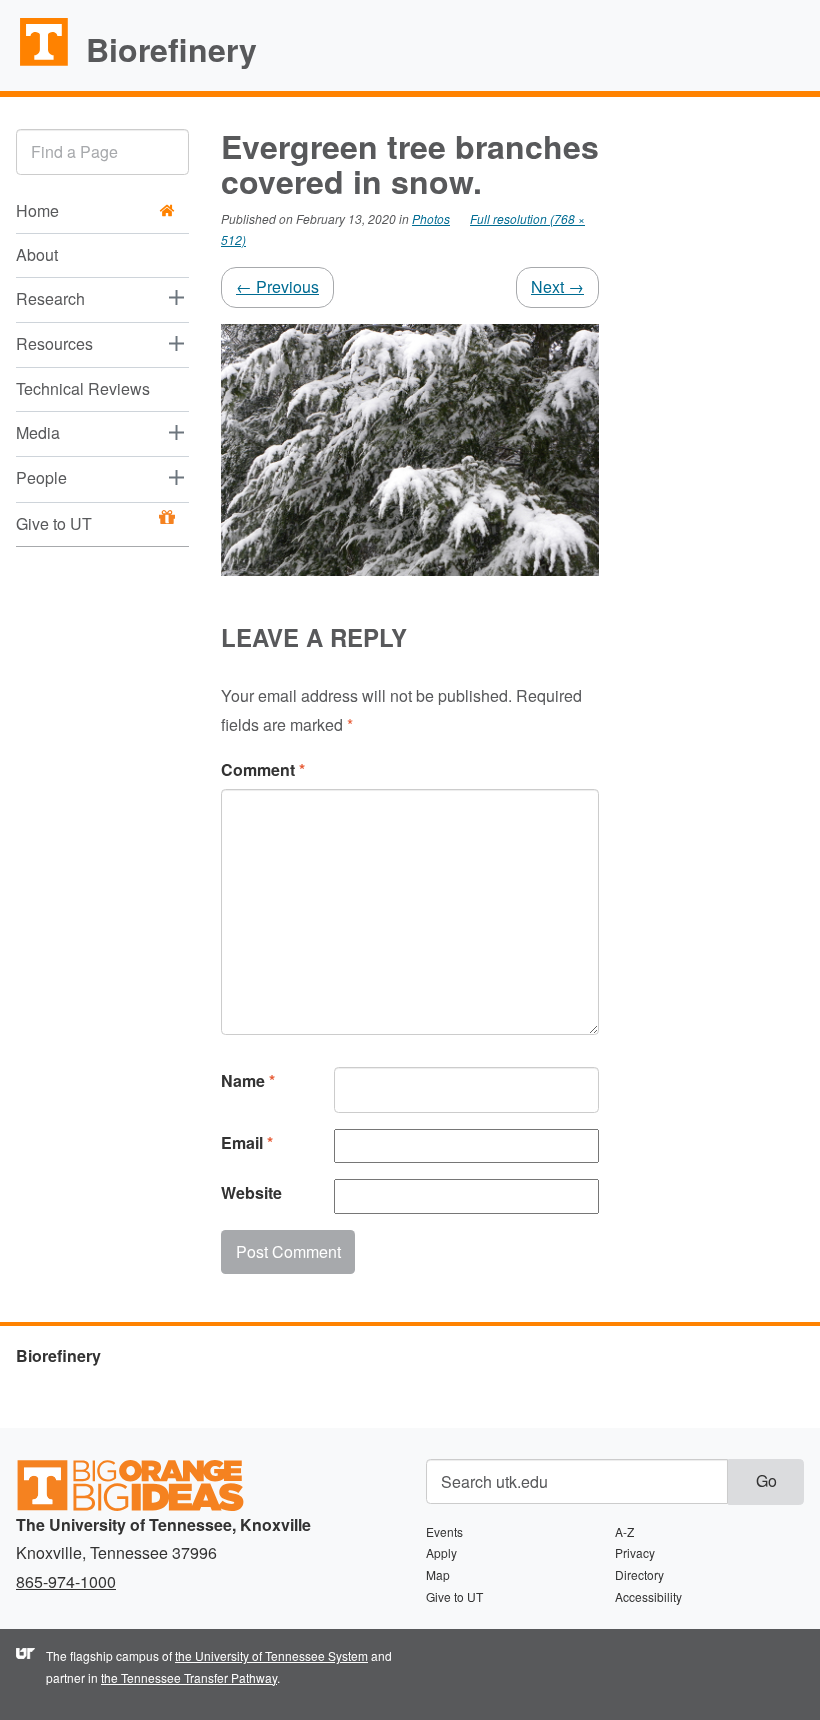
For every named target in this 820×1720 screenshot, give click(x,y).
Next (557, 286)
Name (248, 1080)
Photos (431, 218)
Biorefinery (171, 49)
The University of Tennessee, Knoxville (35, 64)
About (37, 254)
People (41, 477)
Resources (54, 343)
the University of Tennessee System (271, 1655)
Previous (277, 286)
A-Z (624, 1531)
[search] (102, 151)
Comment (263, 769)
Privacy (635, 1552)
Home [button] (37, 210)
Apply (441, 1552)
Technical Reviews (83, 388)
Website (251, 1192)
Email (247, 1142)
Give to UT (54, 523)
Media (38, 432)
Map (438, 1574)
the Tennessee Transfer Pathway (189, 1677)
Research (50, 298)
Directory (639, 1574)
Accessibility (648, 1596)
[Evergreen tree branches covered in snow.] (410, 447)
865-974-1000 (66, 1581)
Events (444, 1531)
